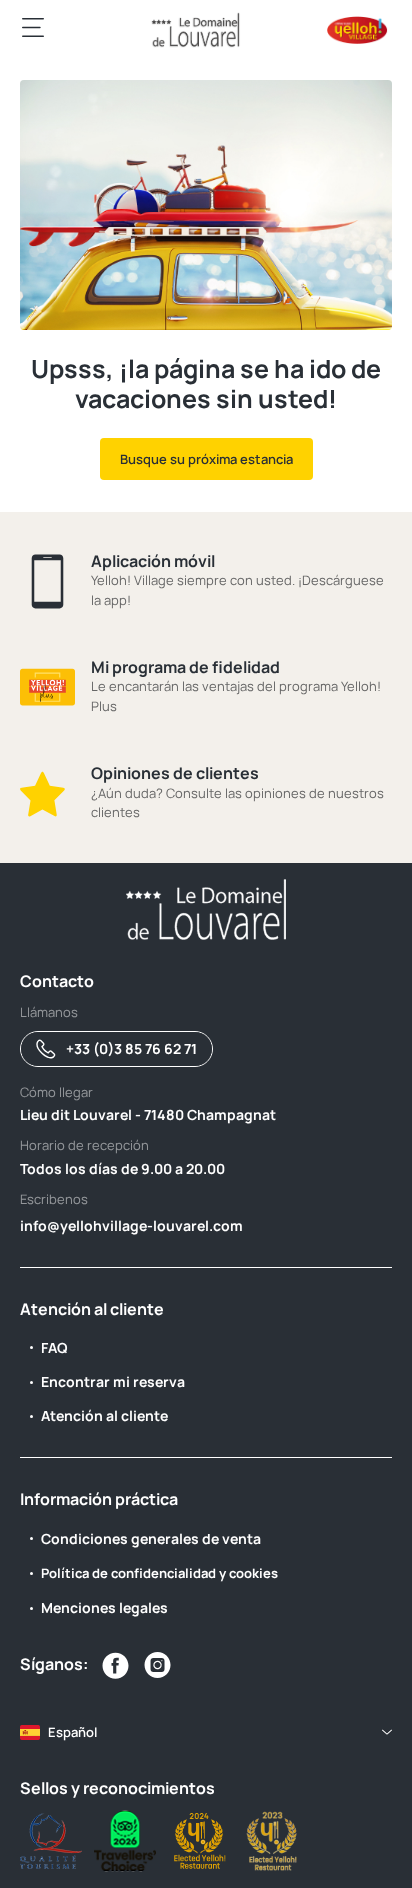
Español (72, 1732)
